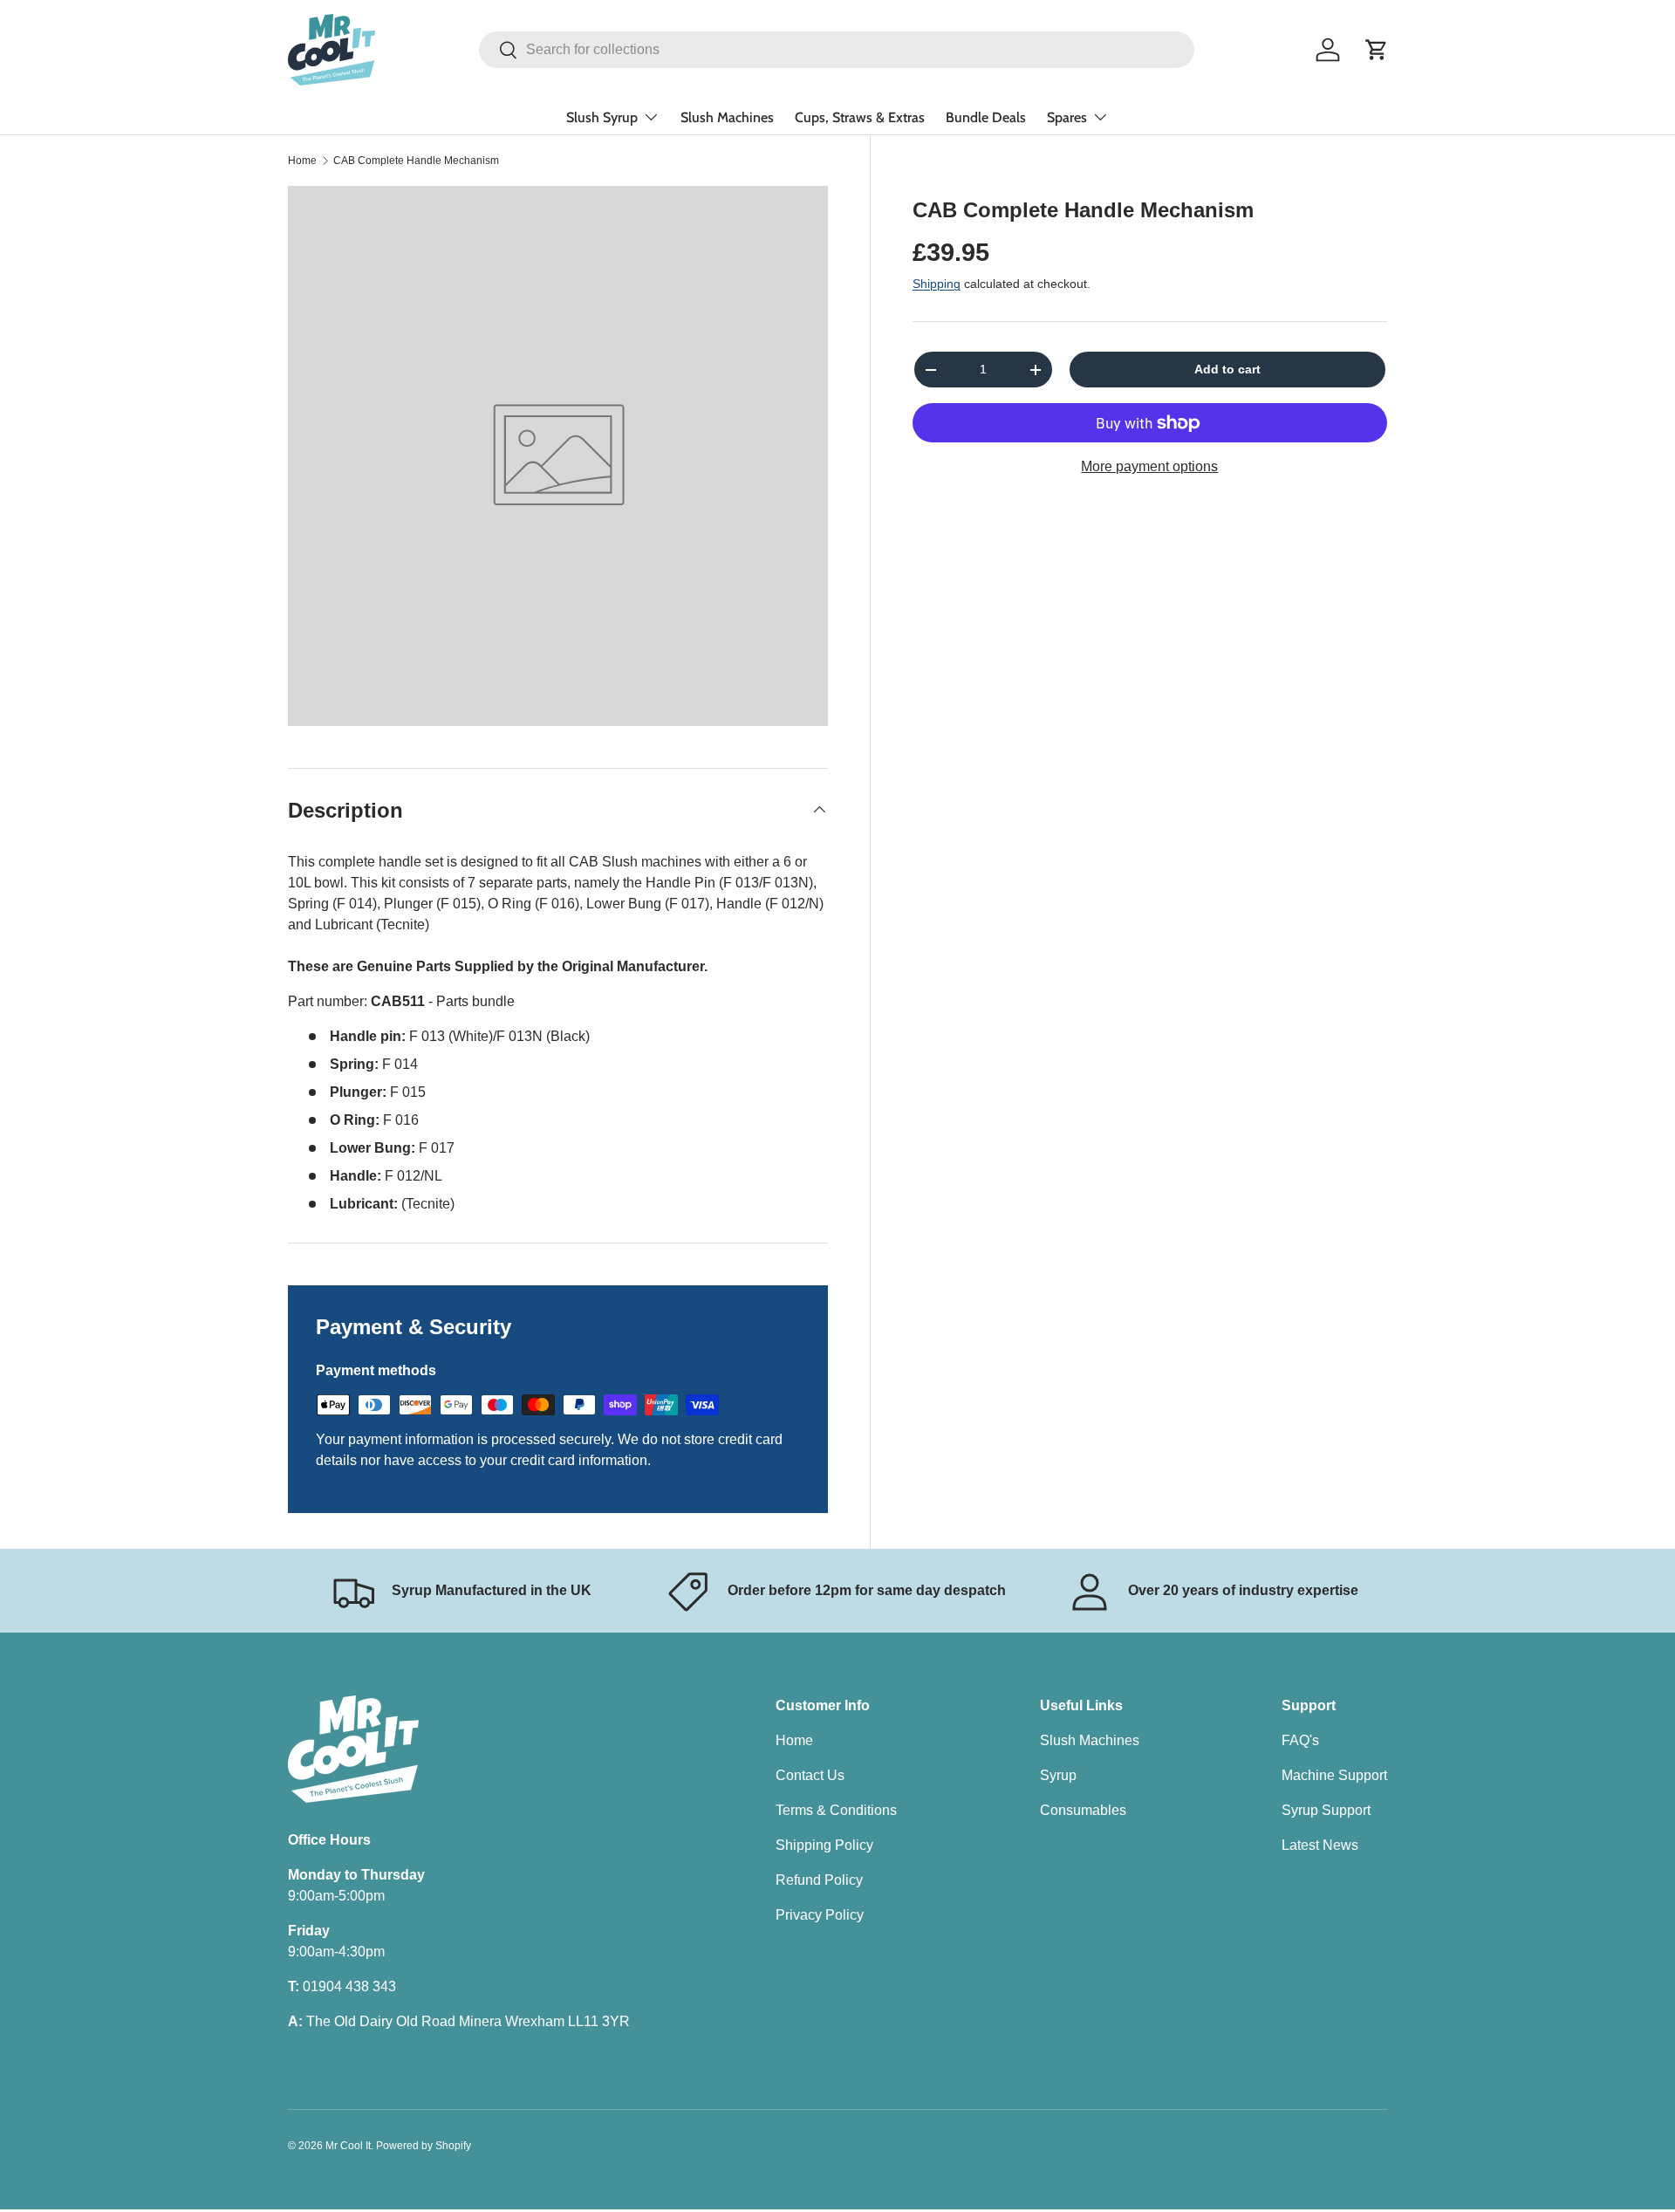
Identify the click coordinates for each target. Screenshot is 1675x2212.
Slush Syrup (602, 117)
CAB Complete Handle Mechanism (416, 161)
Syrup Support (1326, 1810)
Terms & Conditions (836, 1810)
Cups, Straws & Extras (860, 117)
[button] (1377, 50)
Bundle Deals (986, 117)
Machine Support (1334, 1775)
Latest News (1320, 1845)
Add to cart (1227, 369)
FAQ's (1300, 1740)
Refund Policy (819, 1880)
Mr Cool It (348, 2146)
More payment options (1149, 466)
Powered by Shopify (424, 2146)
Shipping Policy (824, 1845)
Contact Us (810, 1775)
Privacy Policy (820, 1915)
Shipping (937, 284)
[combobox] (837, 50)
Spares (1067, 117)
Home (302, 161)
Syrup (1058, 1775)
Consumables (1083, 1810)
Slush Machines (727, 117)
